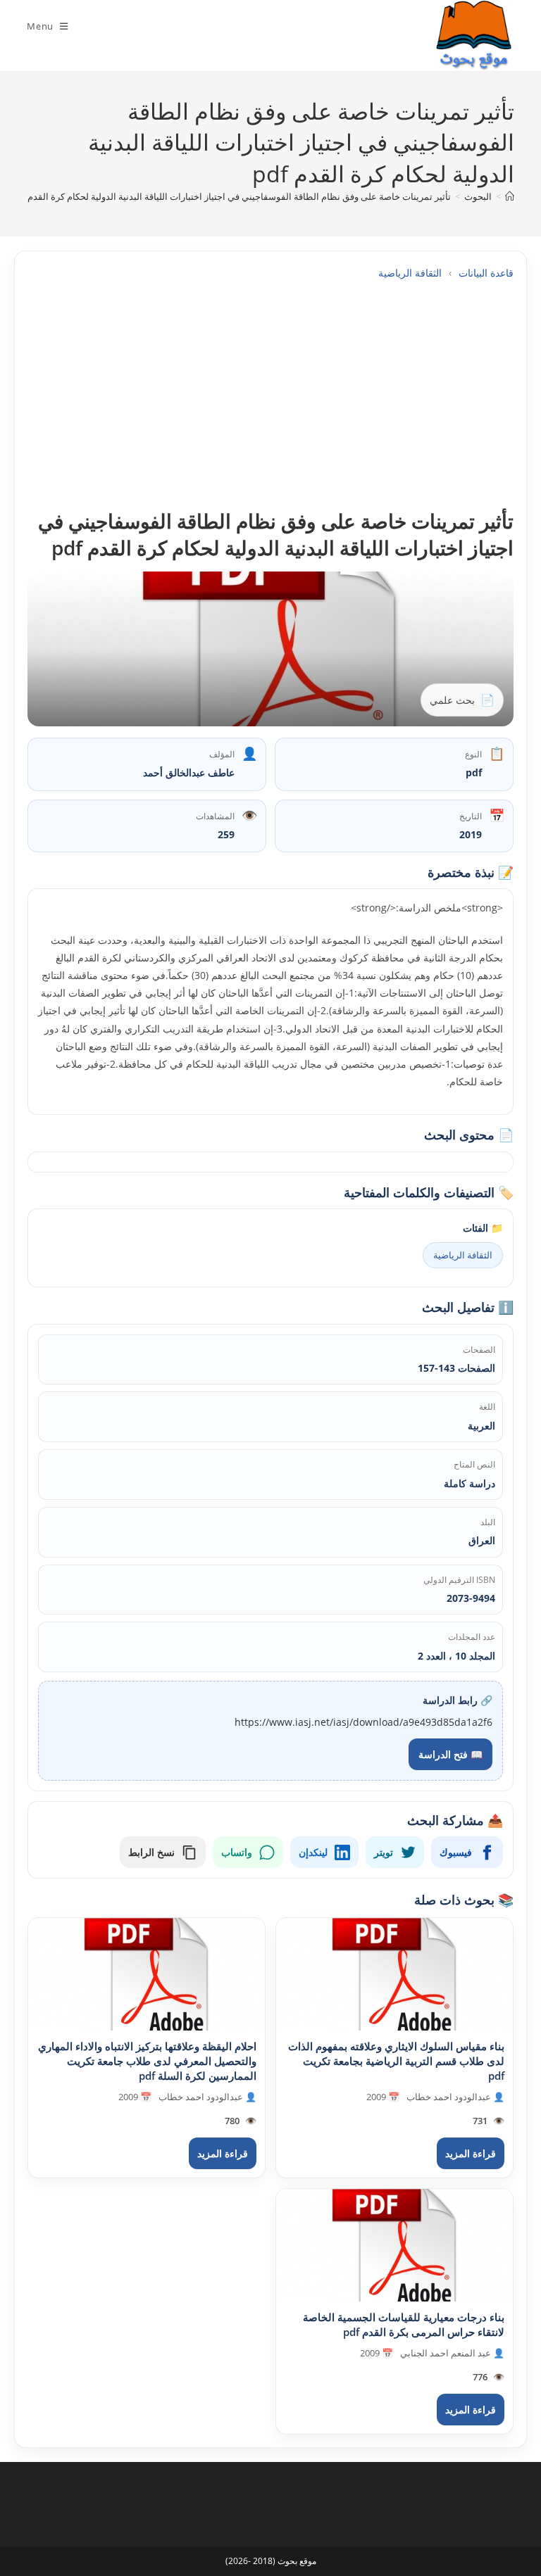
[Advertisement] (270, 394)
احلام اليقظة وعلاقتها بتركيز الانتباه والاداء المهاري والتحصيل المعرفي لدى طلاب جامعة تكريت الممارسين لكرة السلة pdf (147, 2061)
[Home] (510, 196)
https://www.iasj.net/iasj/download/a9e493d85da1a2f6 (363, 1722)
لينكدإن (313, 1852)
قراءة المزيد (471, 2153)
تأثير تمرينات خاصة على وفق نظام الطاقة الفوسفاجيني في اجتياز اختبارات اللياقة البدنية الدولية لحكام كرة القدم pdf (231, 196)
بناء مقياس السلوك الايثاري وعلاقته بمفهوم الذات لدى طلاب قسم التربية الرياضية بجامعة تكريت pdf (396, 2061)
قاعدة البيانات (486, 273)
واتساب (237, 1852)
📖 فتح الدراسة (450, 1754)
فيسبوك (456, 1852)
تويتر (384, 1852)
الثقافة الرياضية (410, 273)
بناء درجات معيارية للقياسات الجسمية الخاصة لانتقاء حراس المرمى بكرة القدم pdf (404, 2324)
